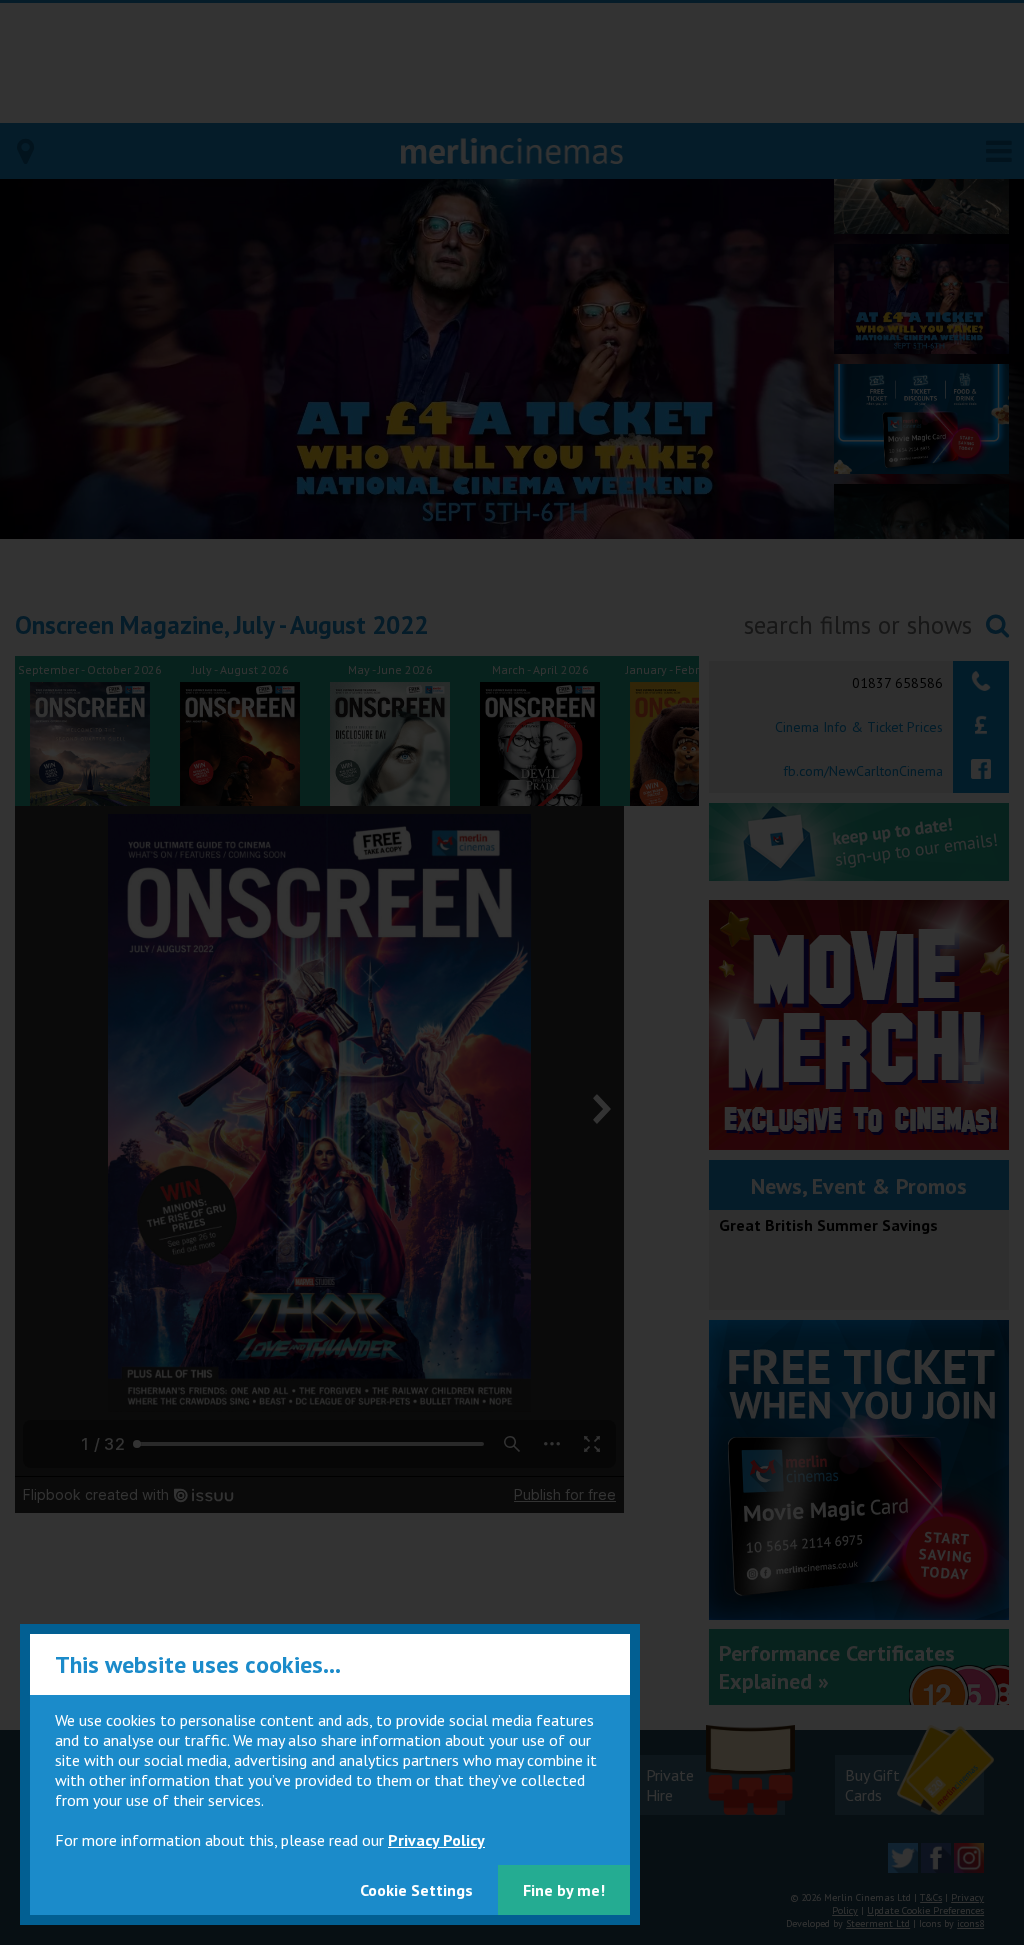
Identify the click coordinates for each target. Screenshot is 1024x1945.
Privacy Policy (436, 1840)
